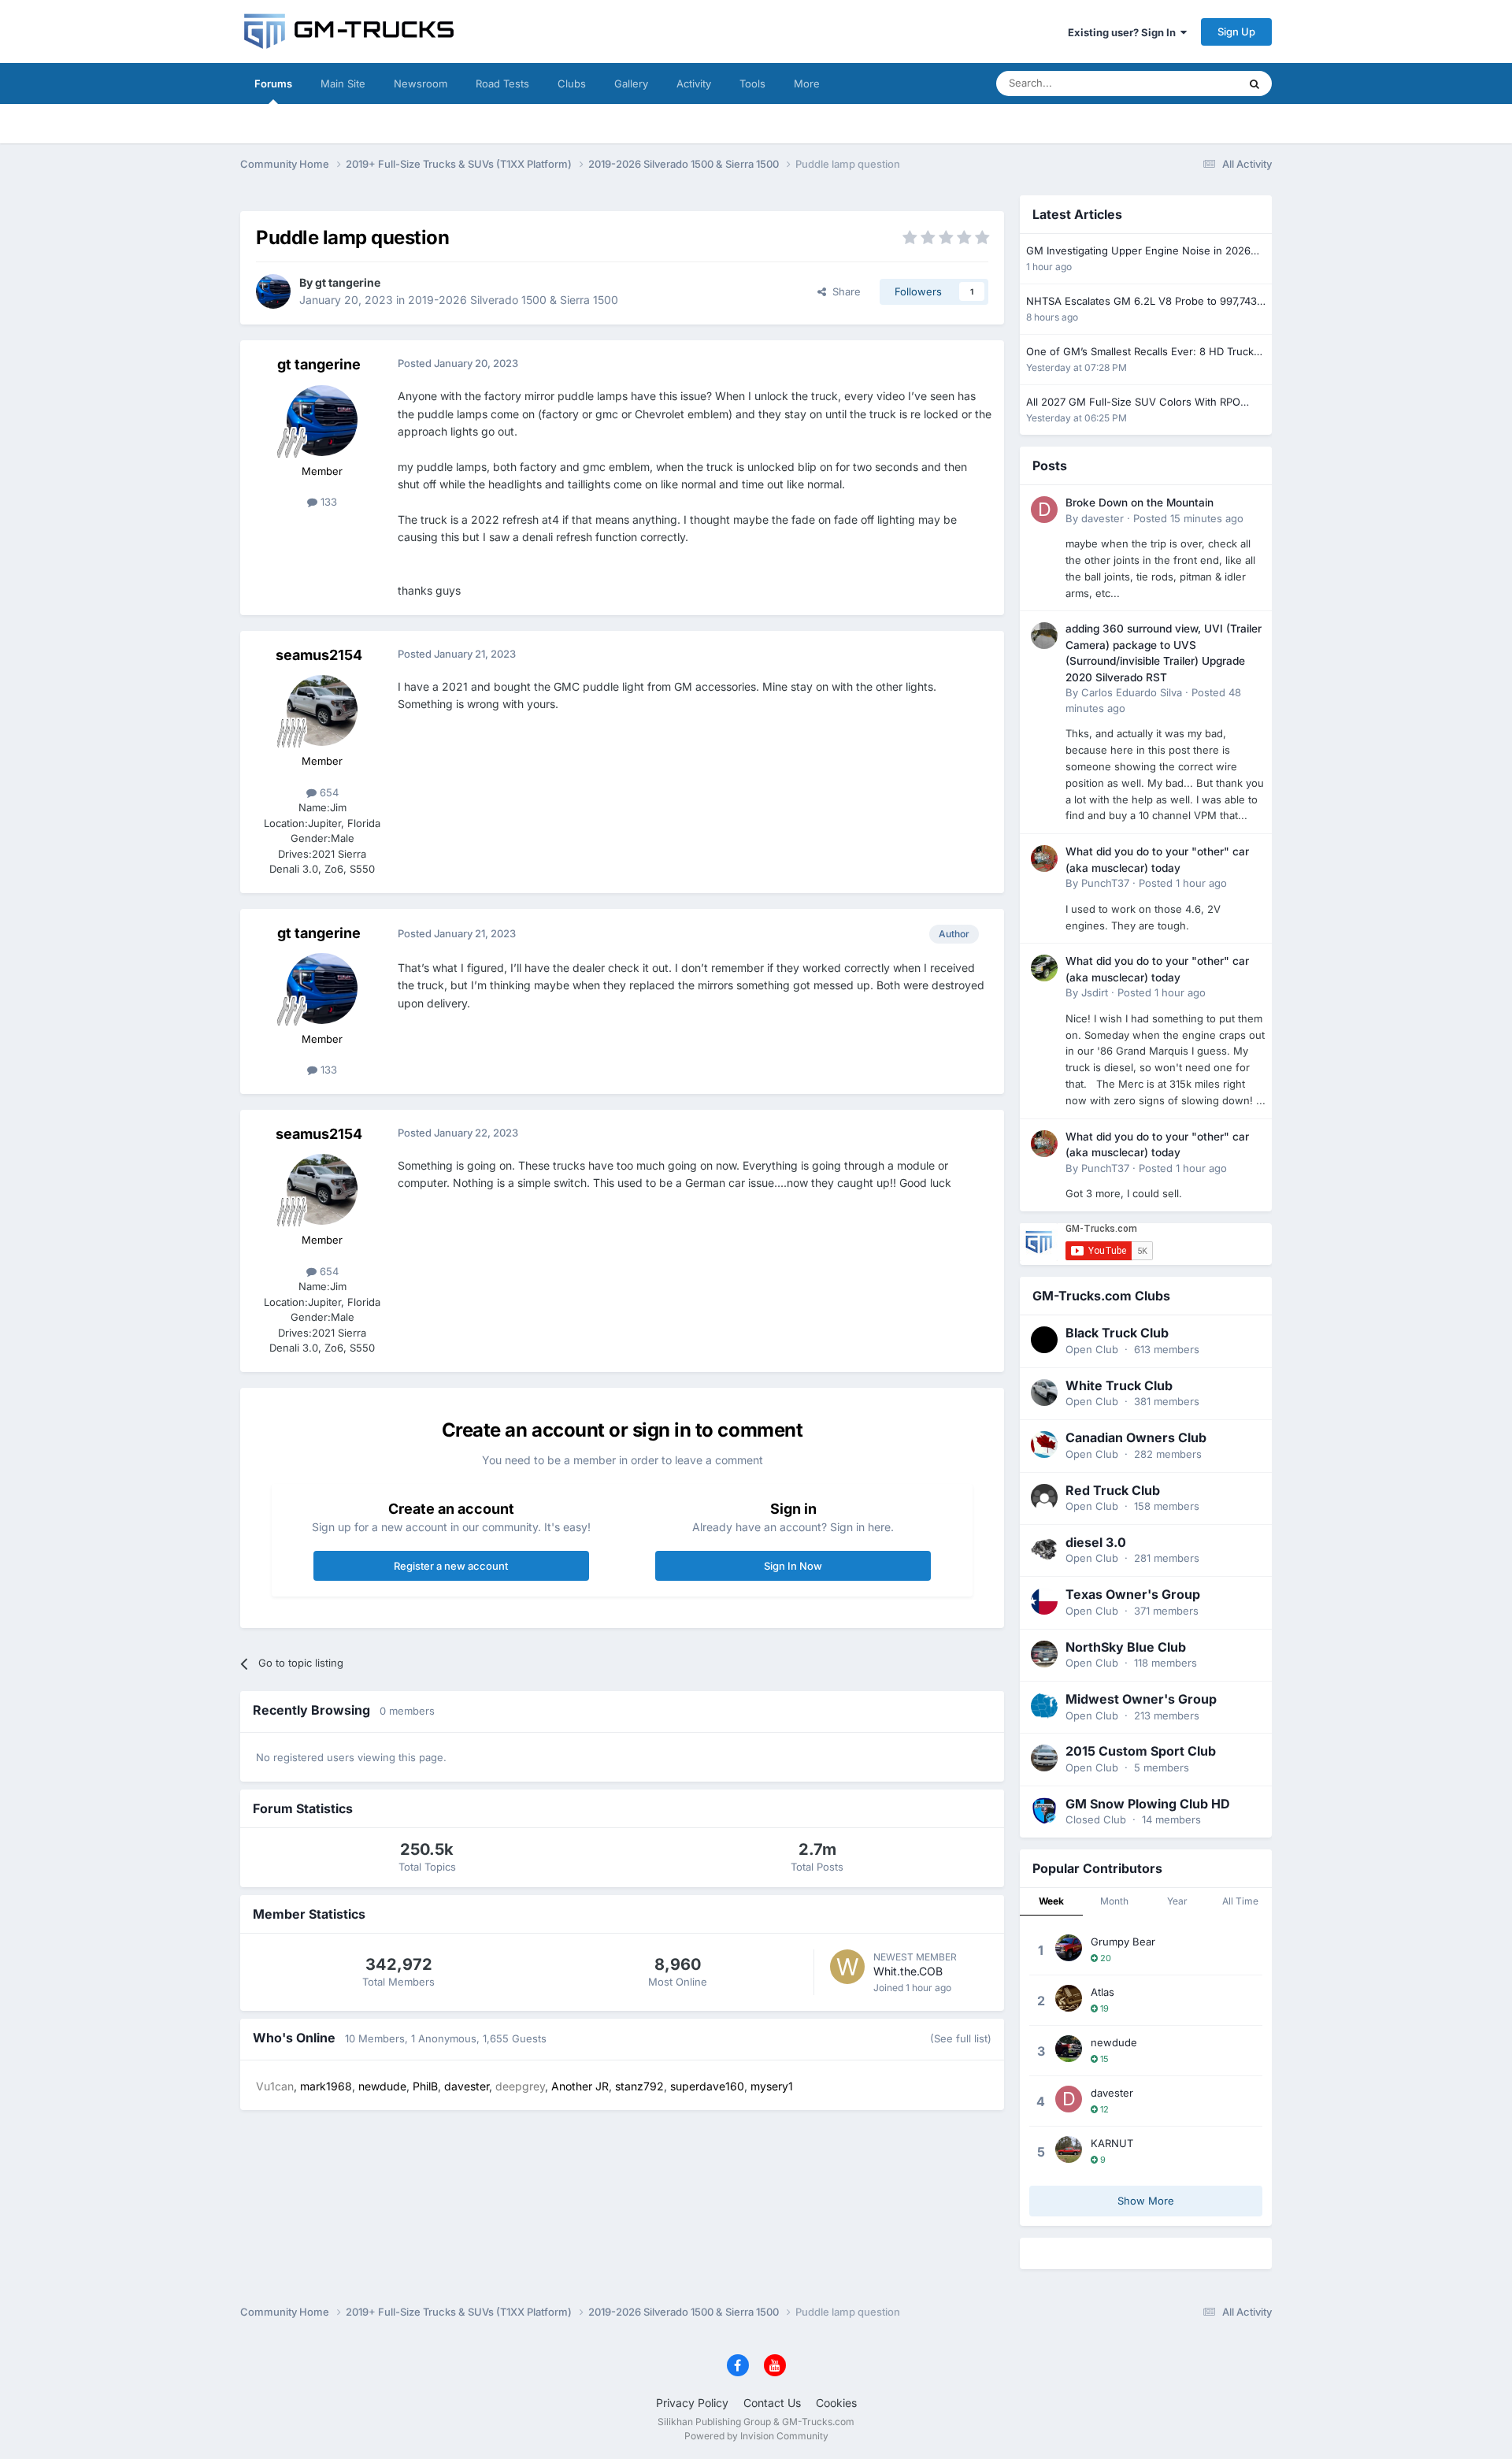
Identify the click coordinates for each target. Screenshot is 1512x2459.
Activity (694, 83)
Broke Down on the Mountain (1140, 503)
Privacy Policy (692, 2403)
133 (327, 502)
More (807, 83)
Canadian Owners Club (1136, 1437)
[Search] (1254, 83)
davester (1102, 518)
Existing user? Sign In (1124, 32)
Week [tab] (1051, 1901)
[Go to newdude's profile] (1069, 2049)
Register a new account (451, 1566)
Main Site (343, 83)
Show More (1146, 2201)
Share (843, 291)
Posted (1188, 518)
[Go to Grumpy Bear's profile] (1069, 1948)
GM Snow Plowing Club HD (1148, 1804)
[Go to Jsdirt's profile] (1044, 968)
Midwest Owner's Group (1141, 1699)
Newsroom (421, 83)
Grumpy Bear (1123, 1942)
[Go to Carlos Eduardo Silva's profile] (1044, 636)
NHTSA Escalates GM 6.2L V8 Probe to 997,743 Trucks (1141, 302)
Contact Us (772, 2403)
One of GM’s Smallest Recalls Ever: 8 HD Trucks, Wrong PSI (1144, 352)
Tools (752, 83)
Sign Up (1236, 32)
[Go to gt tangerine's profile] (273, 291)
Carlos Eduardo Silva (1132, 692)
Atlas (1102, 1992)
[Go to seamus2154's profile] (322, 710)
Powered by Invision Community (756, 2436)
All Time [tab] (1240, 1901)
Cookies (836, 2403)
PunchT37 (1105, 883)
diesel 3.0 (1096, 1542)
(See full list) (961, 2038)
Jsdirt (1095, 992)
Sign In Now (793, 1566)
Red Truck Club (1113, 1490)
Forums (273, 83)
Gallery (631, 83)
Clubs (572, 83)
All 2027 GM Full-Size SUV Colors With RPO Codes (1133, 403)
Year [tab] (1177, 1901)
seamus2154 (319, 655)
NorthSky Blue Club (1126, 1647)
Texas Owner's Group (1133, 1594)
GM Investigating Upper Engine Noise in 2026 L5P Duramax (1138, 252)
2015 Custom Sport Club (1141, 1751)
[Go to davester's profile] (1044, 510)
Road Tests (502, 83)
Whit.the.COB (908, 1971)
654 (328, 792)
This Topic (1193, 83)
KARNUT (1112, 2143)
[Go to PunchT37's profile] (1044, 859)
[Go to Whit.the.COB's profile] (847, 1967)
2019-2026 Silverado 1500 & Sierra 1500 (513, 300)
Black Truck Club (1117, 1333)
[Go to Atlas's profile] (1069, 1998)
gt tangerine (348, 282)
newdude (1114, 2042)
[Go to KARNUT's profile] (1069, 2149)
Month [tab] (1114, 1901)
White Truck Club (1119, 1385)
